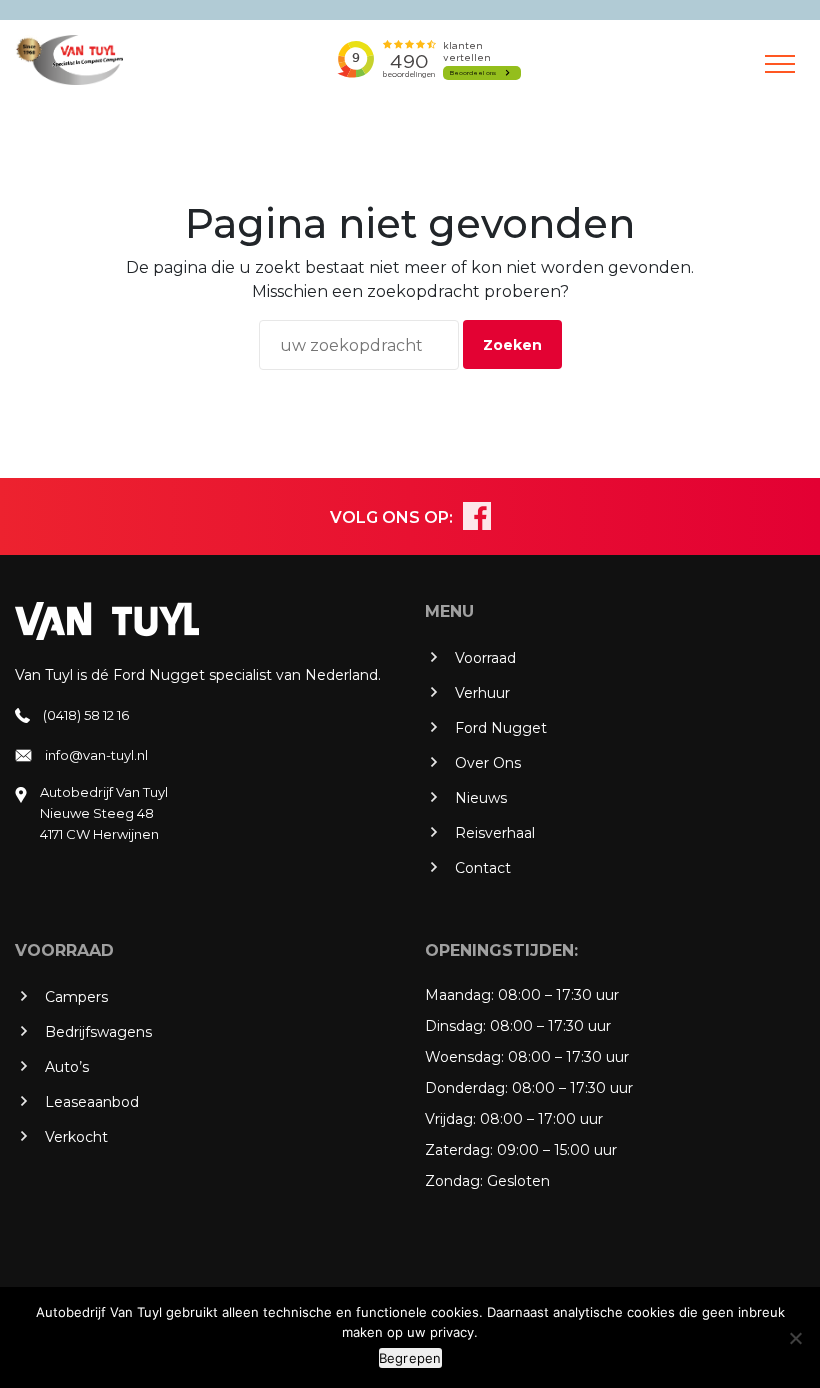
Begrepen (410, 1358)
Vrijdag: (450, 1119)
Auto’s (67, 1067)
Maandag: (459, 995)
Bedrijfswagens (98, 1032)
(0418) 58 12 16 (86, 715)
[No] (795, 1338)
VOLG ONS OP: (391, 517)
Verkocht (76, 1137)
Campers (76, 997)
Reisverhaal (495, 833)
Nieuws (481, 798)
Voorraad (485, 658)
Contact (483, 868)
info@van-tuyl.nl (96, 755)
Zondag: (454, 1181)
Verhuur (482, 693)
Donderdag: (466, 1088)
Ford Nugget (501, 728)
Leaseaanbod (92, 1102)
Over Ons (488, 763)
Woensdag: (464, 1057)
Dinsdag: (455, 1026)
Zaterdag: (459, 1150)
